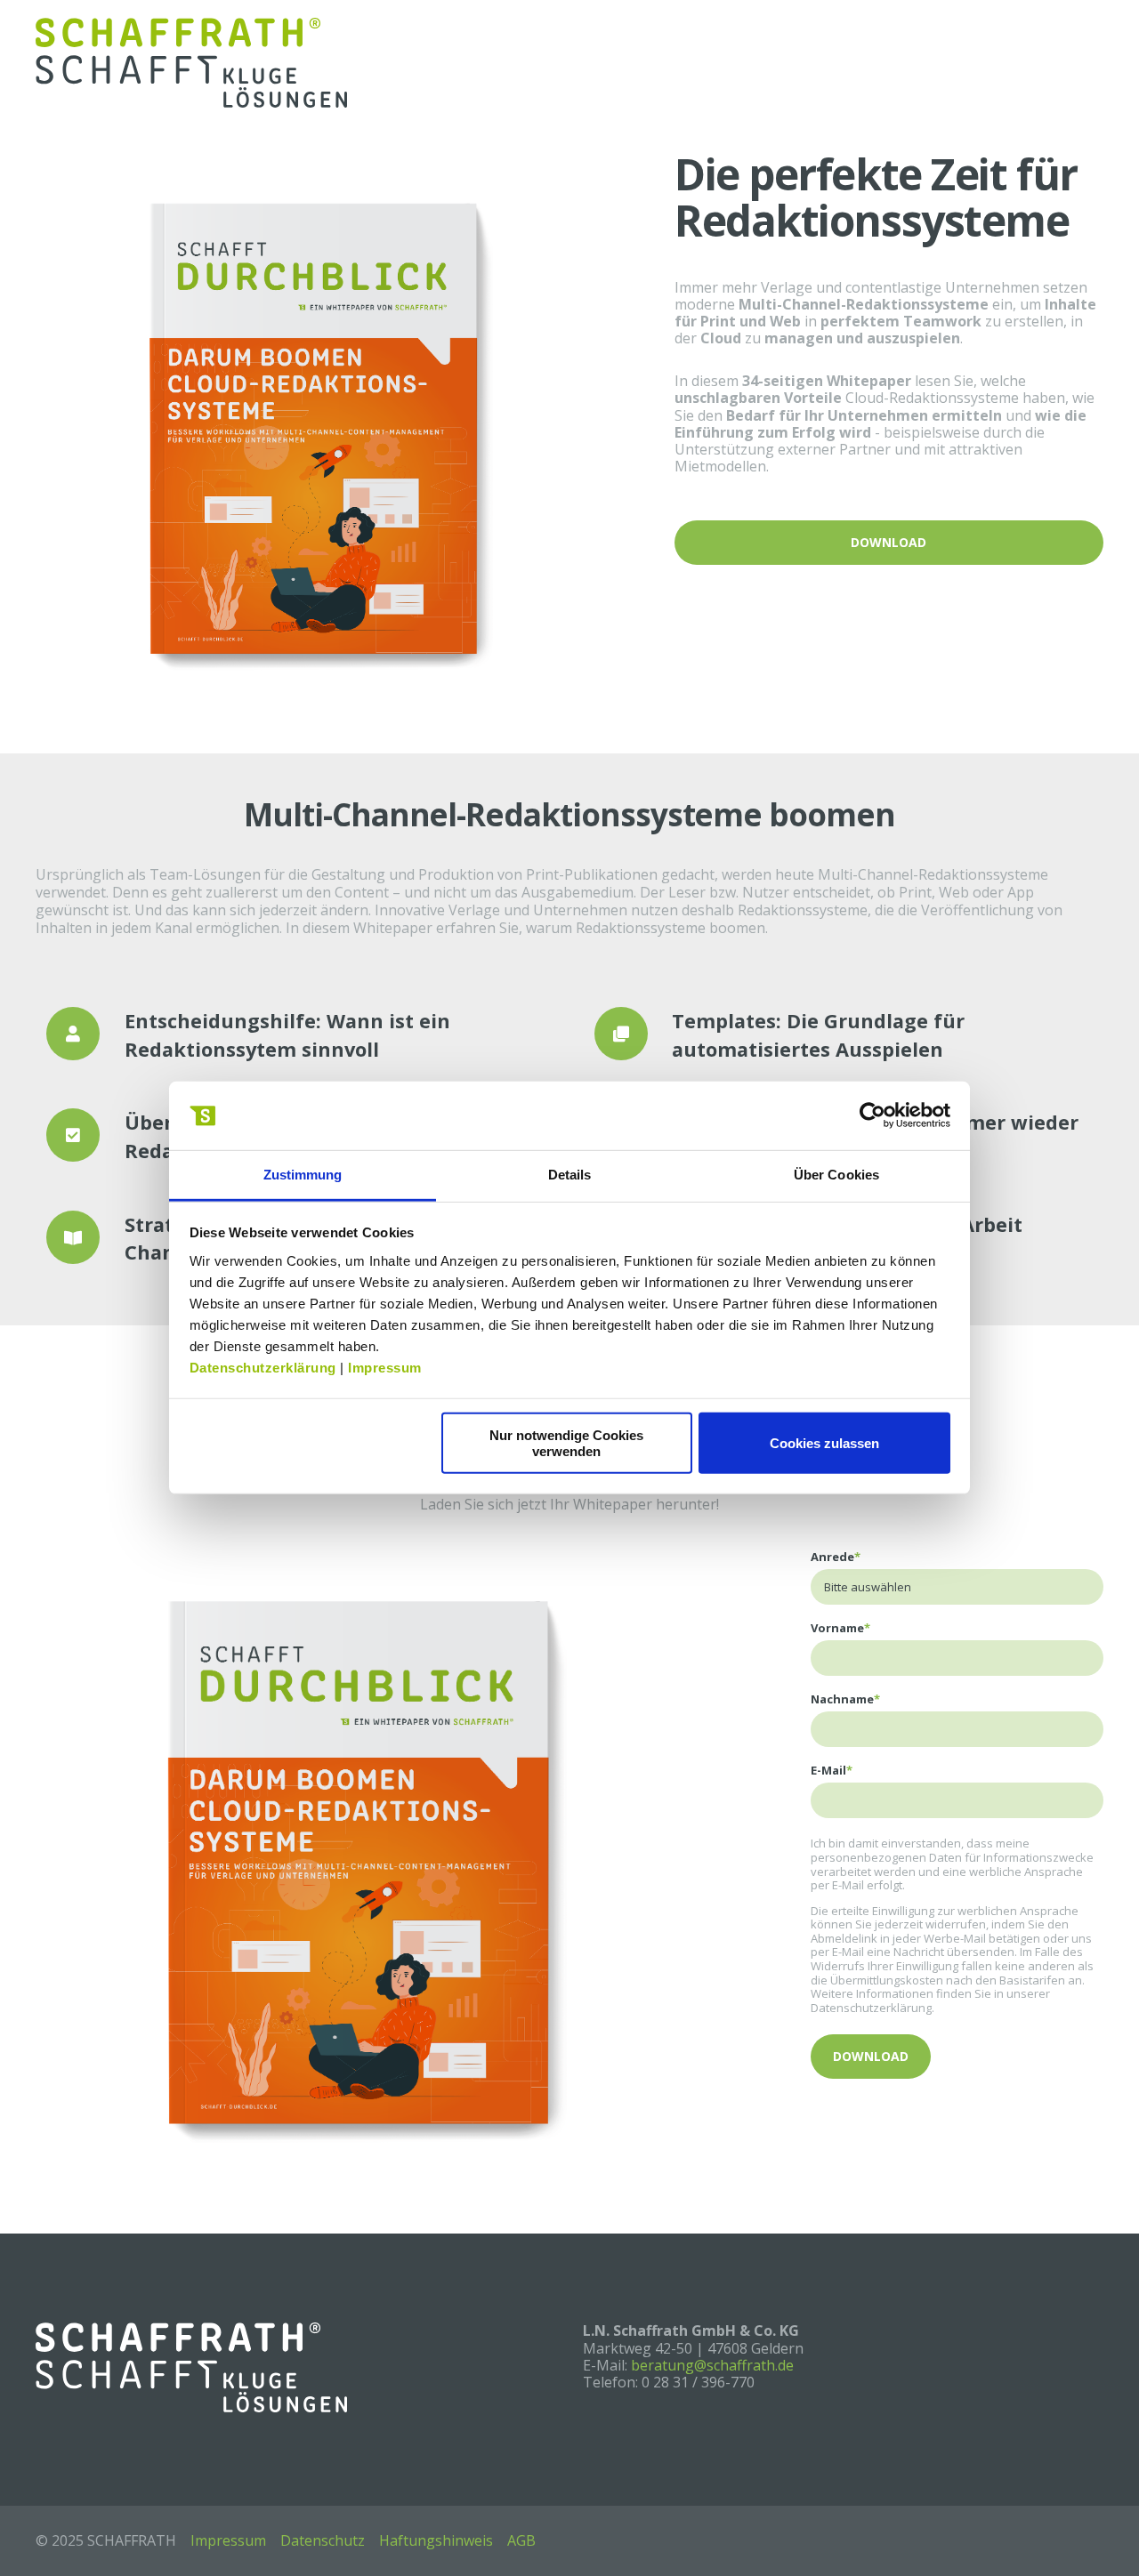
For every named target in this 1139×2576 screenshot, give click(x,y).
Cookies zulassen (824, 1443)
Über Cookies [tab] (836, 1175)
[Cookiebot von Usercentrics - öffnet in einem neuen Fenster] (872, 1115)
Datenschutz (323, 2540)
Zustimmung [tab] (303, 1175)
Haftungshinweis (436, 2540)
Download (889, 542)
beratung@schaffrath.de (712, 2365)
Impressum (385, 1368)
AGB (521, 2540)
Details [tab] (570, 1175)
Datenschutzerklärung (263, 1368)
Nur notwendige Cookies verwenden (566, 1443)
